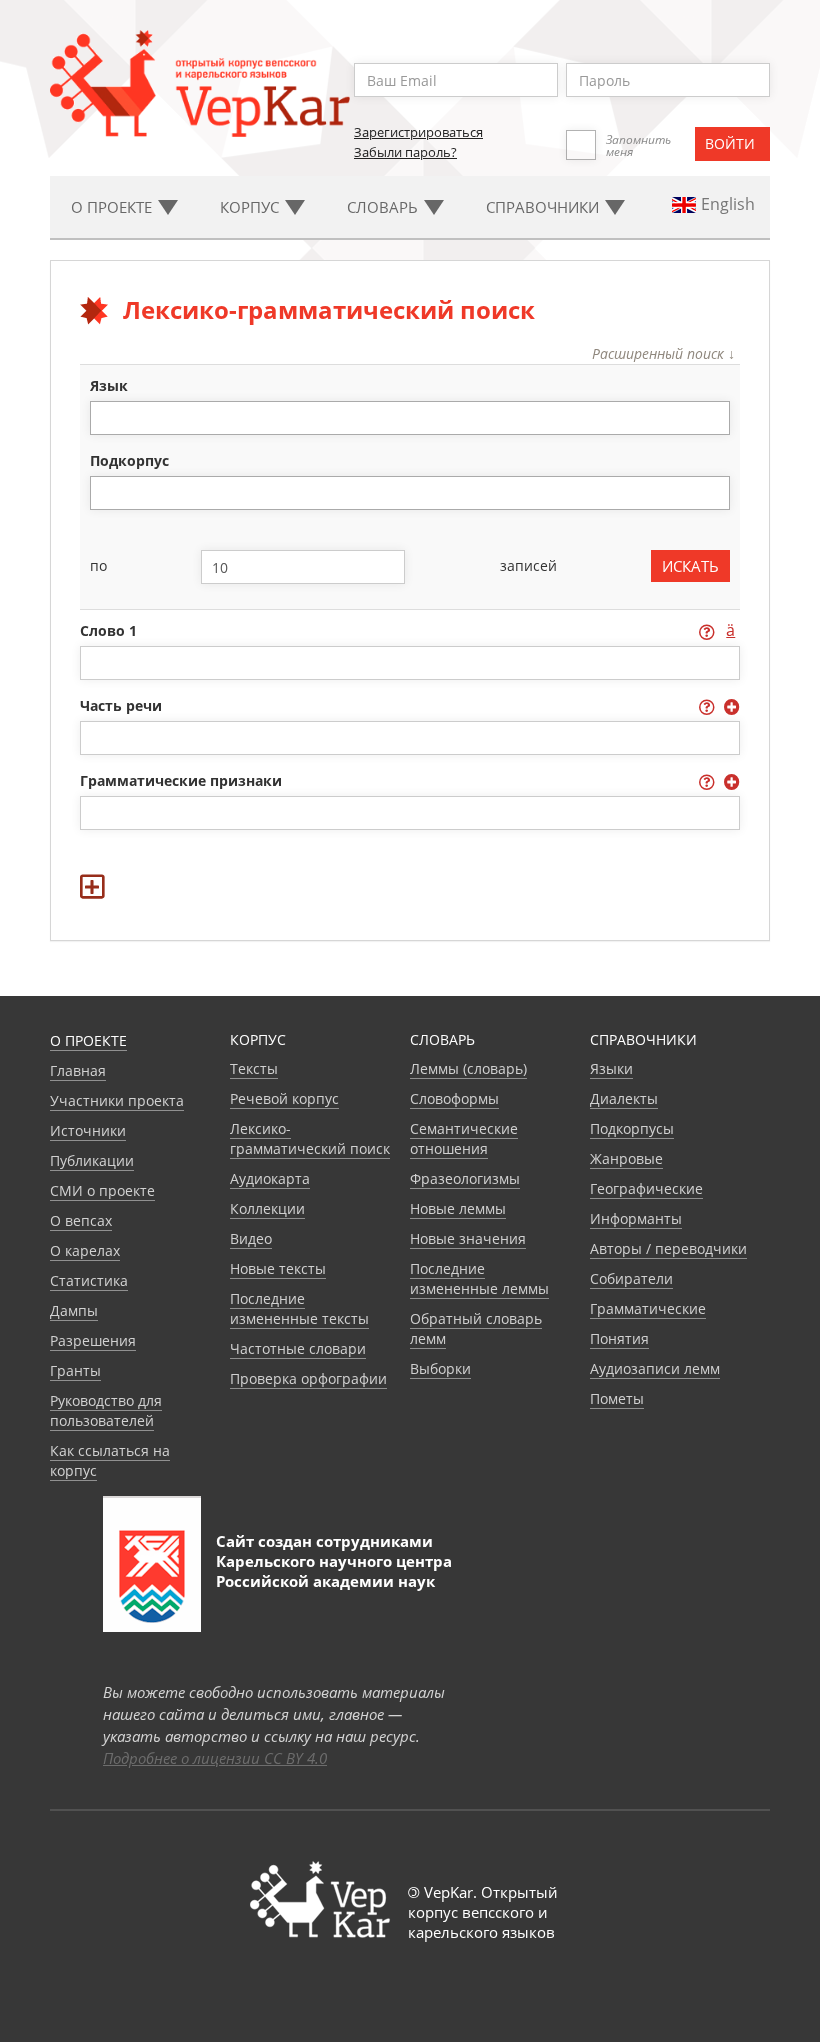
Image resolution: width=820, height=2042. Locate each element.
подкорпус (129, 460)
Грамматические (648, 1308)
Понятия (619, 1338)
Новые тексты (278, 1268)
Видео (251, 1238)
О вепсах (81, 1220)
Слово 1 (110, 630)
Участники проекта (117, 1100)
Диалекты (624, 1098)
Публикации (92, 1160)
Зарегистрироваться (418, 132)
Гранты (75, 1370)
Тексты (254, 1068)
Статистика (89, 1280)
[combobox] (410, 418)
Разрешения (93, 1340)
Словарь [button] (384, 207)
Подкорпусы (632, 1128)
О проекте (88, 1040)
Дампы (74, 1310)
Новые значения (468, 1238)
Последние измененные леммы (479, 1278)
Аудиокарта (270, 1178)
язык (109, 385)
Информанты (636, 1218)
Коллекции (267, 1208)
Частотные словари (298, 1348)
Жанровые (626, 1158)
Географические (646, 1188)
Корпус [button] (251, 207)
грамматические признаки (183, 780)
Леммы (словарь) (468, 1068)
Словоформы (454, 1098)
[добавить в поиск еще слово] (410, 873)
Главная (78, 1070)
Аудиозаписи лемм (655, 1368)
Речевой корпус (284, 1098)
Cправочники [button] (544, 207)
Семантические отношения (464, 1138)
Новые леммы (458, 1208)
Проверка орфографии (308, 1378)
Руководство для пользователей (106, 1410)
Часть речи (123, 705)
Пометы (617, 1398)
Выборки (440, 1368)
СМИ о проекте (102, 1190)
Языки (611, 1068)
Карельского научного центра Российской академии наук (334, 1571)
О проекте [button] (113, 207)
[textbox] (106, 417)
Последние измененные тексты (299, 1308)
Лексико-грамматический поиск (310, 1138)
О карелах (85, 1250)
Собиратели (631, 1278)
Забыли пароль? (405, 152)
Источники (88, 1130)
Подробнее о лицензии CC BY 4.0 (215, 1758)
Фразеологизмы (465, 1178)
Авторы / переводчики (668, 1248)
